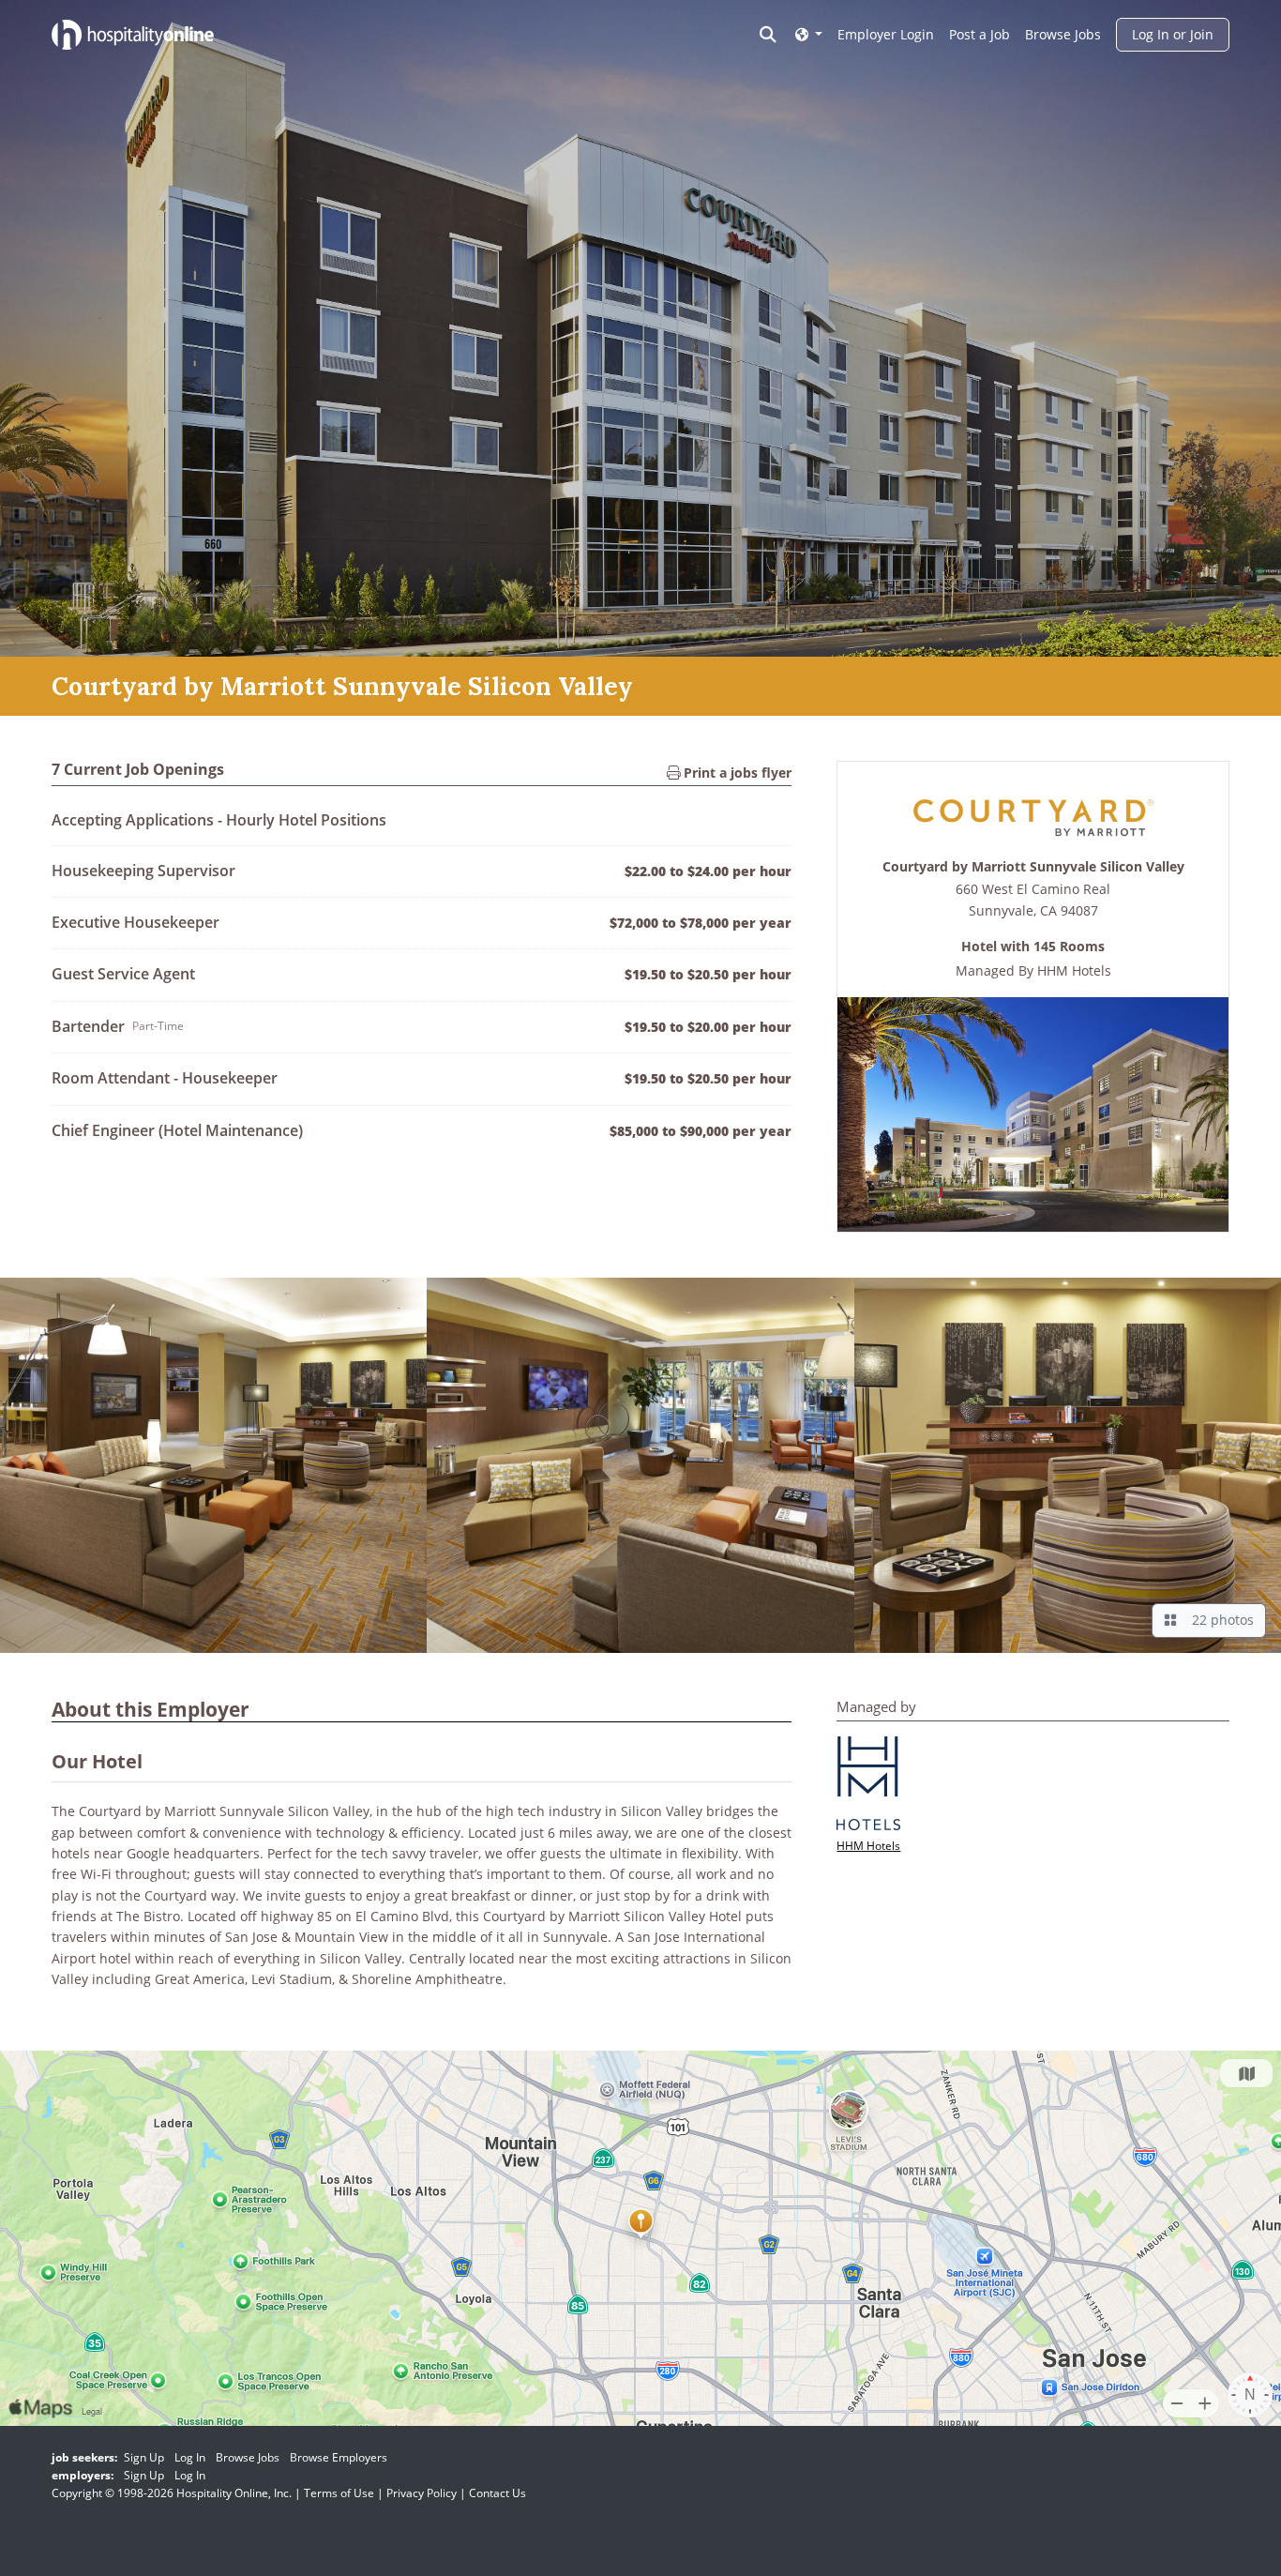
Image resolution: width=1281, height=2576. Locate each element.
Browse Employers (339, 2457)
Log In (190, 2457)
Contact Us (497, 2493)
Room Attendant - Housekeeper (165, 1078)
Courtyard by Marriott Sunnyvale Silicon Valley (1033, 867)
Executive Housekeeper (136, 922)
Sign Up (144, 2457)
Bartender (88, 1026)
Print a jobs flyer (736, 773)
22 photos (1219, 1620)
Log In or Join (1173, 34)
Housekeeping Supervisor (143, 871)
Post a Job (980, 34)
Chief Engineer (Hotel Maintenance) (177, 1130)
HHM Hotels (1074, 970)
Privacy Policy (422, 2493)
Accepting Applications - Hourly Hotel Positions (219, 820)
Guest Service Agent (123, 974)
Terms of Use (339, 2493)
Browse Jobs (1063, 34)
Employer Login (886, 34)
